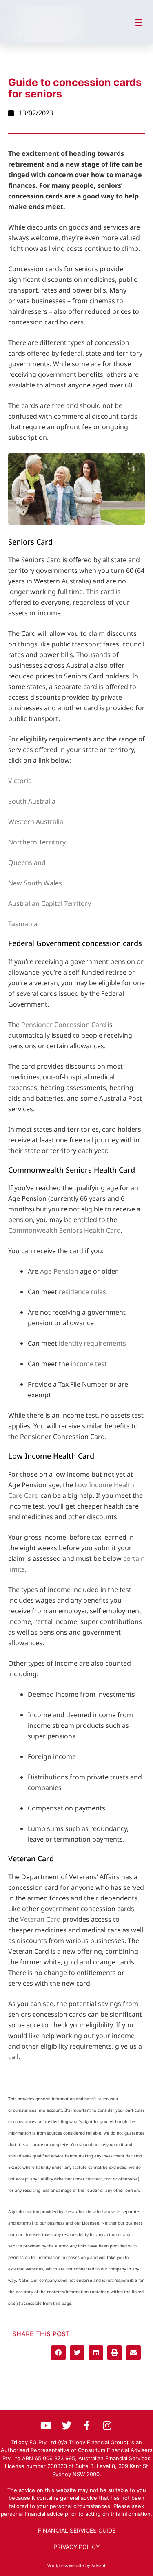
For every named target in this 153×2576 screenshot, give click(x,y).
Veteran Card (40, 1919)
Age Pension (59, 1271)
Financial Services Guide (77, 2530)
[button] (58, 2353)
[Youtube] (46, 2425)
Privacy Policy (76, 2547)
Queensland (27, 862)
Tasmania (23, 924)
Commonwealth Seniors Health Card (64, 1230)
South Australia (32, 801)
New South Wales (35, 883)
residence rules (82, 1292)
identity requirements (92, 1343)
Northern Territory (37, 842)
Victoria (20, 781)
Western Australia (36, 822)
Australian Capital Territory (50, 903)
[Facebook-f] (87, 2425)
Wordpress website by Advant (76, 2565)
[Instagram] (107, 2425)
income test (89, 1364)
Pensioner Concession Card (64, 1025)
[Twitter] (67, 2425)
